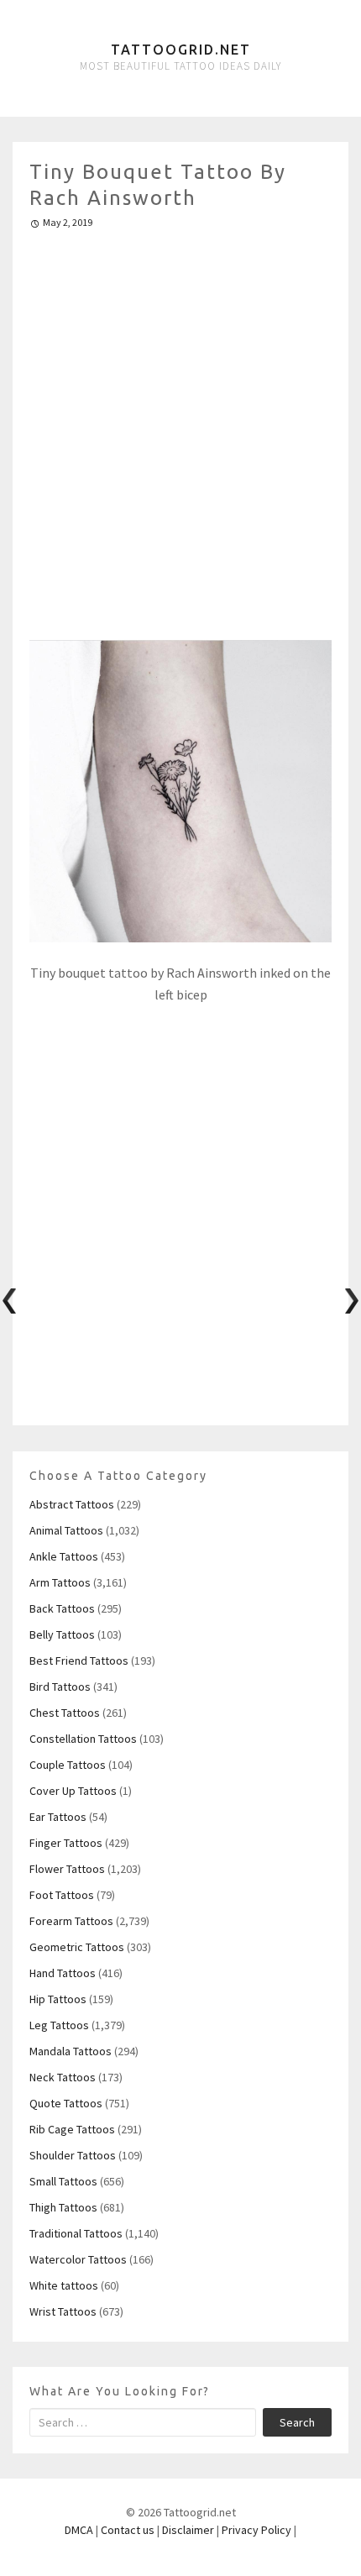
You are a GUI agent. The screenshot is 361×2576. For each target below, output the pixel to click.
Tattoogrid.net (181, 50)
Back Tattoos (62, 1608)
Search (297, 2422)
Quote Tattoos (66, 2103)
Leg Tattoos (59, 2025)
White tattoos (64, 2285)
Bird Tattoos (60, 1687)
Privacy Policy (256, 2530)
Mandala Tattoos (71, 2051)
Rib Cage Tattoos (72, 2129)
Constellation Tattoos (83, 1739)
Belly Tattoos (62, 1634)
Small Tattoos (63, 2181)
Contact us (128, 2530)
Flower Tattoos (67, 1869)
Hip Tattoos (58, 1999)
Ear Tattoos (58, 1817)
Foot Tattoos (62, 1895)
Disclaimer (188, 2530)
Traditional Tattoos (76, 2233)
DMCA (79, 2530)
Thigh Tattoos (63, 2207)
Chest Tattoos (65, 1713)
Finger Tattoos (66, 1843)
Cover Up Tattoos (73, 1791)
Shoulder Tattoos (73, 2155)
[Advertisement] (180, 428)
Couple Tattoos (68, 1765)
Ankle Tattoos (64, 1556)
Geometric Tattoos (77, 1947)
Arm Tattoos (60, 1582)
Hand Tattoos (63, 1973)
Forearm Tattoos (71, 1921)
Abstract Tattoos (72, 1504)
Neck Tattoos (63, 2077)
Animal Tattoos (66, 1530)
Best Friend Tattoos (79, 1660)
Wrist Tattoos (63, 2311)
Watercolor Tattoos (78, 2259)
